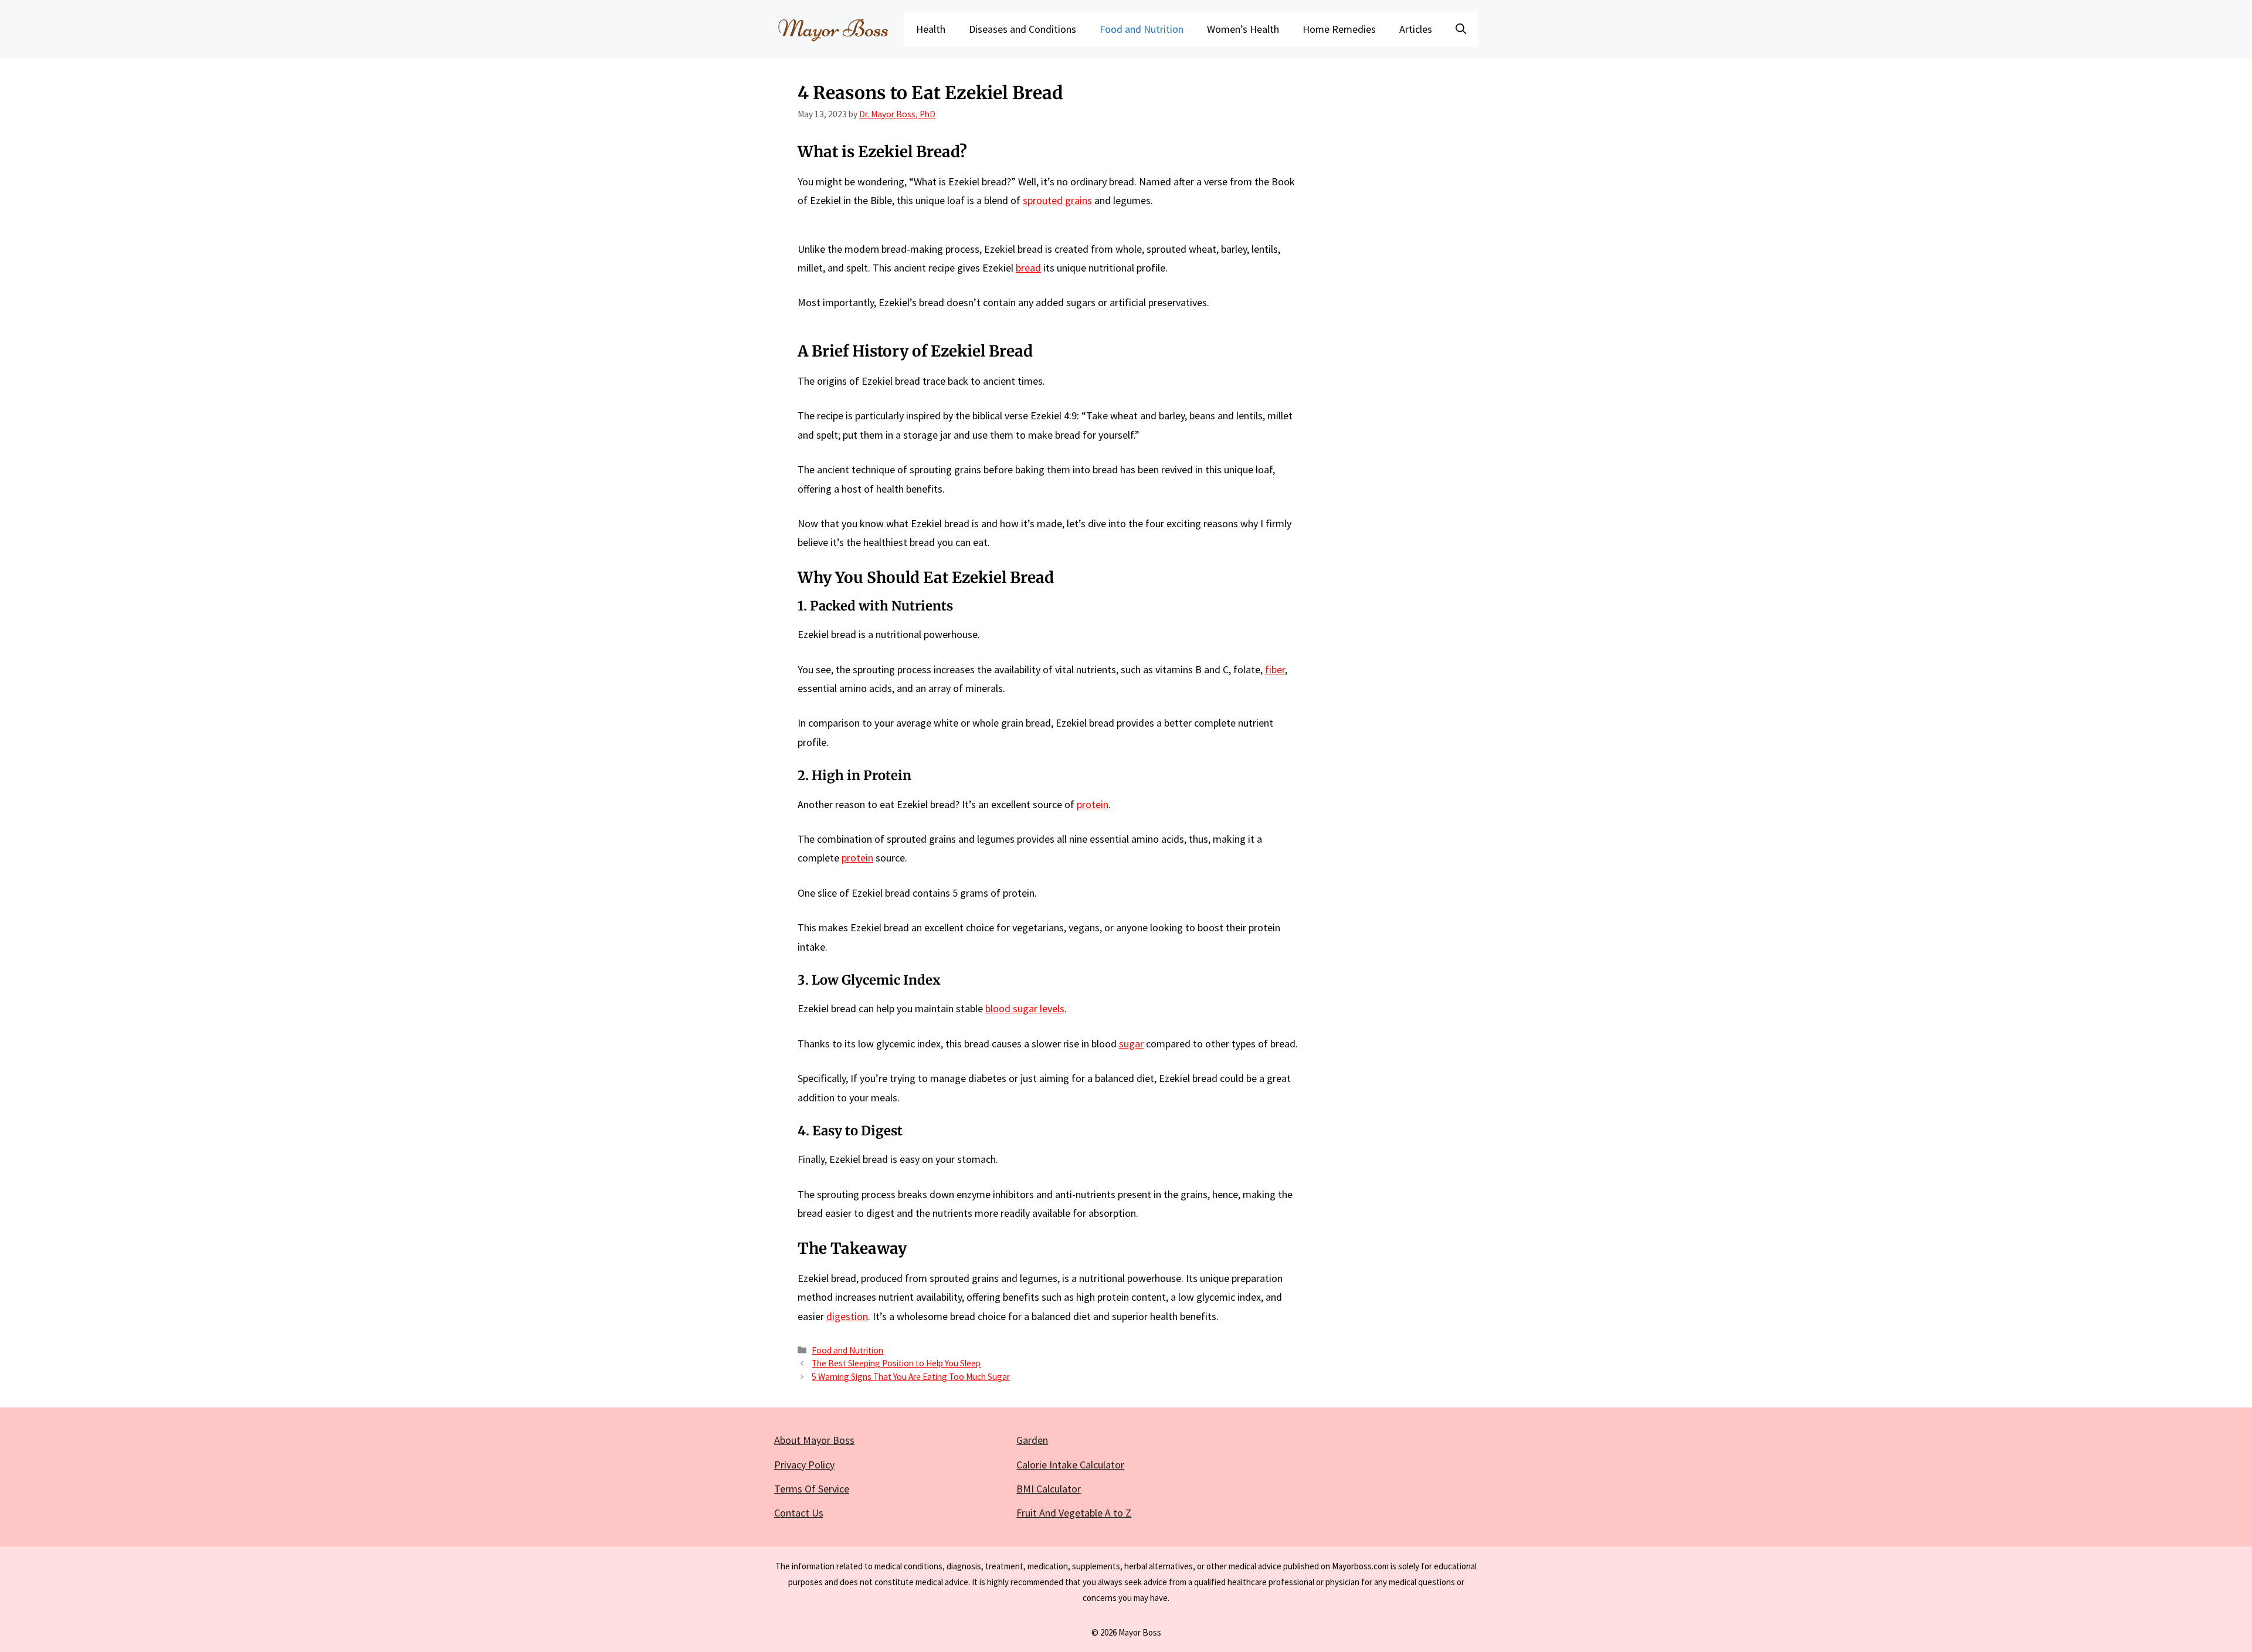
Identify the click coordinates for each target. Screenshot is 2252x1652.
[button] (1461, 29)
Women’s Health (1243, 29)
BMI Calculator (1049, 1489)
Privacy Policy (804, 1465)
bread (1028, 268)
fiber (1275, 669)
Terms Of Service (812, 1489)
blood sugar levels (1025, 1008)
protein (1093, 804)
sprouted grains (1057, 200)
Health (931, 29)
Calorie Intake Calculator (1070, 1465)
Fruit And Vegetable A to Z (1074, 1513)
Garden (1032, 1440)
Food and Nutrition (1142, 29)
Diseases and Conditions (1022, 29)
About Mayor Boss (814, 1440)
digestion (847, 1316)
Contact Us (799, 1513)
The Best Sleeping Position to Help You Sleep (896, 1363)
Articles (1416, 29)
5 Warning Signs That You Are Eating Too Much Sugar (911, 1377)
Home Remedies (1339, 29)
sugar (1131, 1044)
